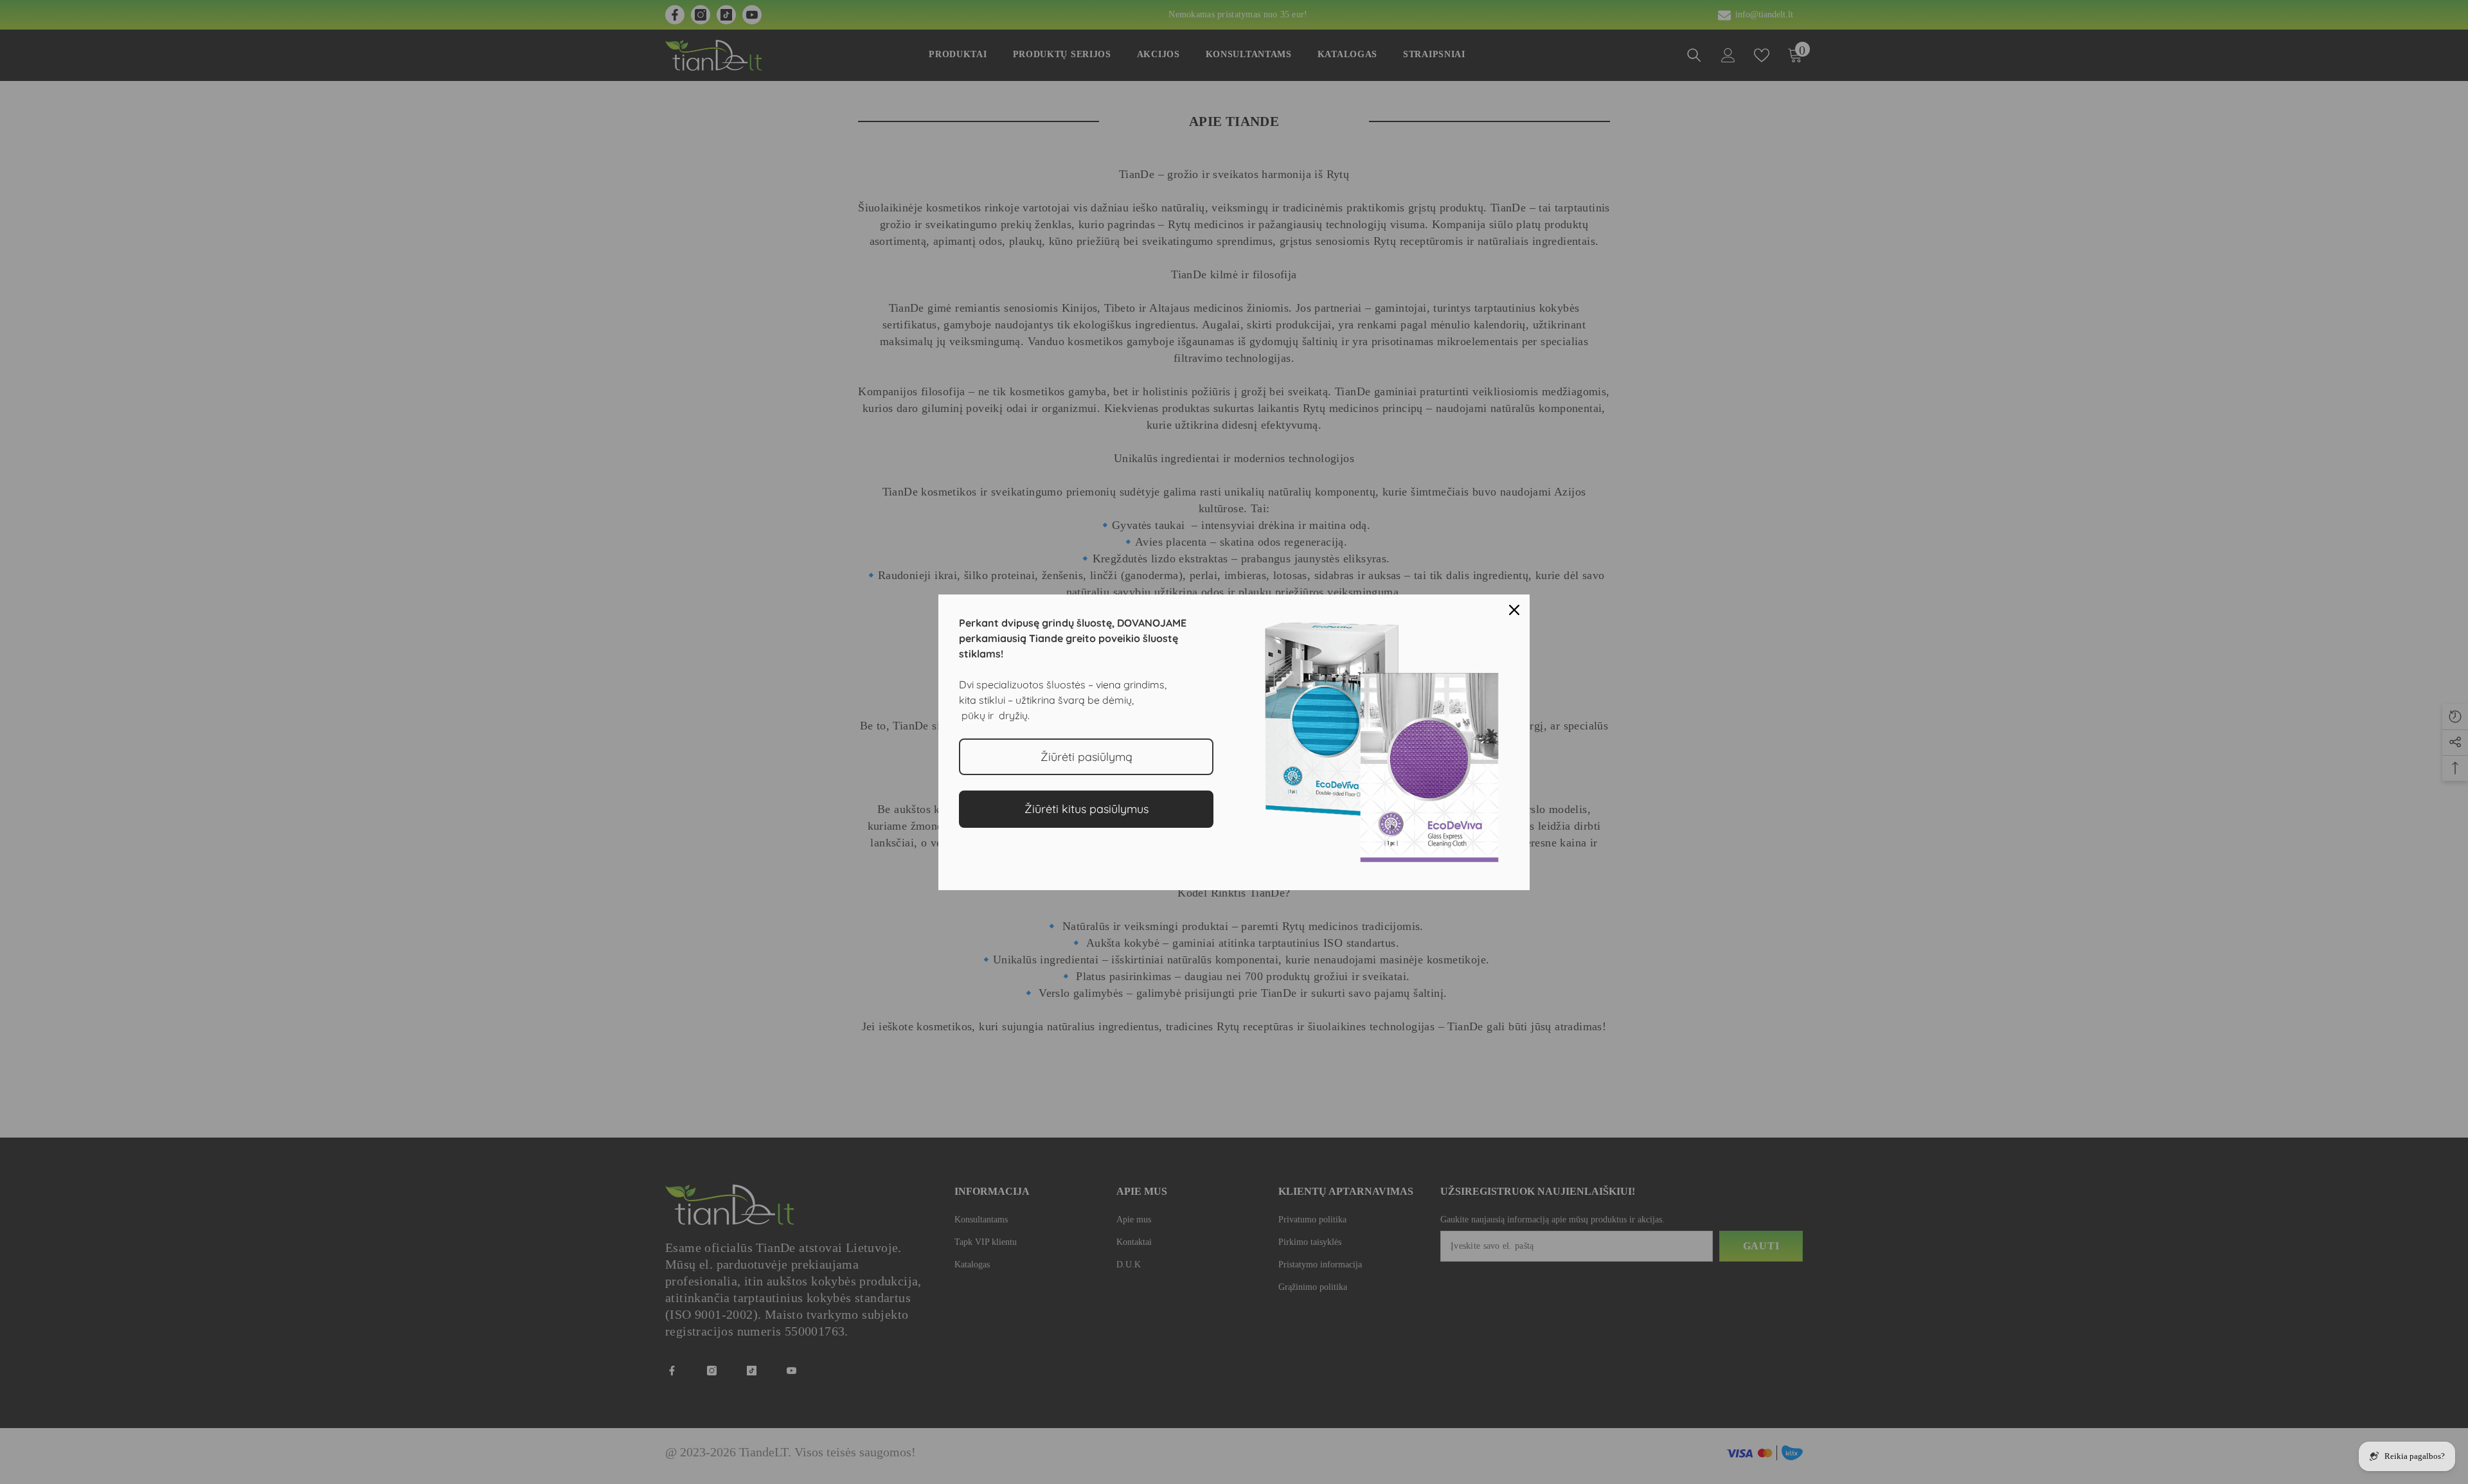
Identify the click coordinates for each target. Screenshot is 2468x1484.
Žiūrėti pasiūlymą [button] (1086, 757)
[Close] (1514, 610)
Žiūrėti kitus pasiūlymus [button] (1086, 809)
